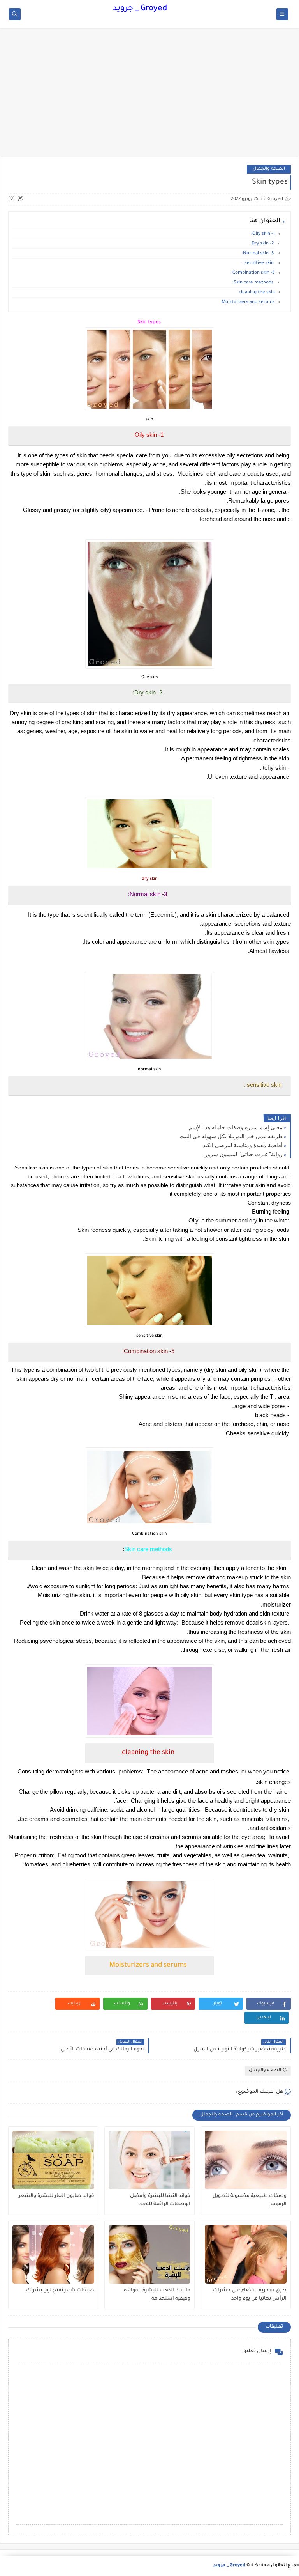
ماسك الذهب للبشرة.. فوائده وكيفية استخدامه (157, 2295)
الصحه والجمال (269, 169)
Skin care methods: (254, 283)
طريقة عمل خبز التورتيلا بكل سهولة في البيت (231, 1136)
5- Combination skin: (253, 273)
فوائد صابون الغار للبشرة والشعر (56, 2196)
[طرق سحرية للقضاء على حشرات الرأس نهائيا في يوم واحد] (246, 2254)
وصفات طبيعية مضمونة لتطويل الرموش (250, 2200)
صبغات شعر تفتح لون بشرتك (60, 2291)
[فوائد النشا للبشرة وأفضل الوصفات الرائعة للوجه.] (149, 2160)
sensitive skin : (259, 263)
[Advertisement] (149, 96)
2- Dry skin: (263, 244)
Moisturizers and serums (248, 302)
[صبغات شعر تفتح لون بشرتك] (53, 2254)
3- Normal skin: (258, 254)
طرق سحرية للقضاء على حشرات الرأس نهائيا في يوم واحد (250, 2295)
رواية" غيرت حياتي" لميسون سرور (244, 1154)
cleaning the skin (257, 293)
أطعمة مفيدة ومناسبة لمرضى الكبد (243, 1145)
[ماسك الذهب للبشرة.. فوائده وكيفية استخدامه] (149, 2254)
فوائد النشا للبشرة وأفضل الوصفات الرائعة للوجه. (160, 2200)
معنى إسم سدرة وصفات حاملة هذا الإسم (236, 1127)
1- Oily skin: (263, 234)
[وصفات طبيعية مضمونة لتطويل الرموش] (246, 2160)
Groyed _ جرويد (140, 9)
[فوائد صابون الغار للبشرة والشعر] (53, 2160)
